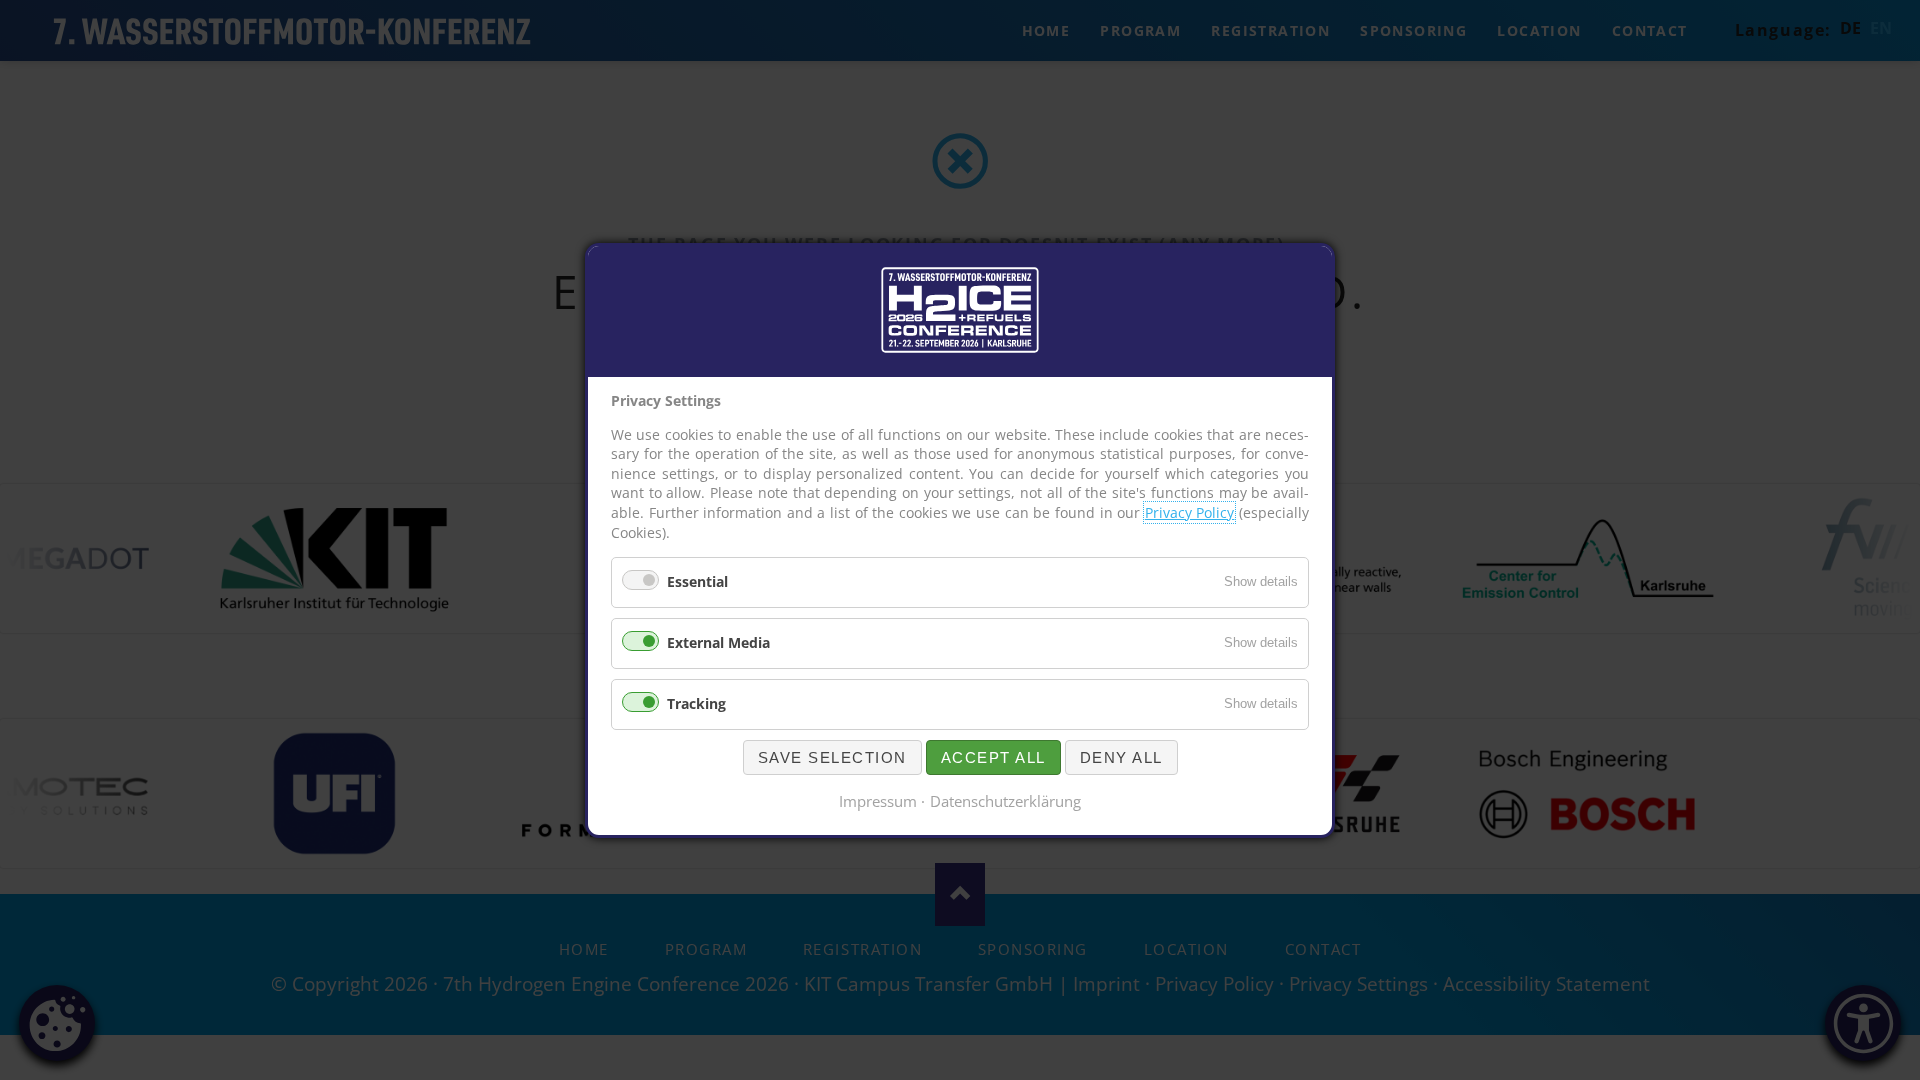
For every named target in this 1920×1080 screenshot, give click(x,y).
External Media (718, 642)
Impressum (878, 800)
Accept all (993, 756)
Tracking (696, 702)
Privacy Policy (1190, 512)
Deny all (1121, 756)
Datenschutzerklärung (1005, 800)
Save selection (832, 756)
